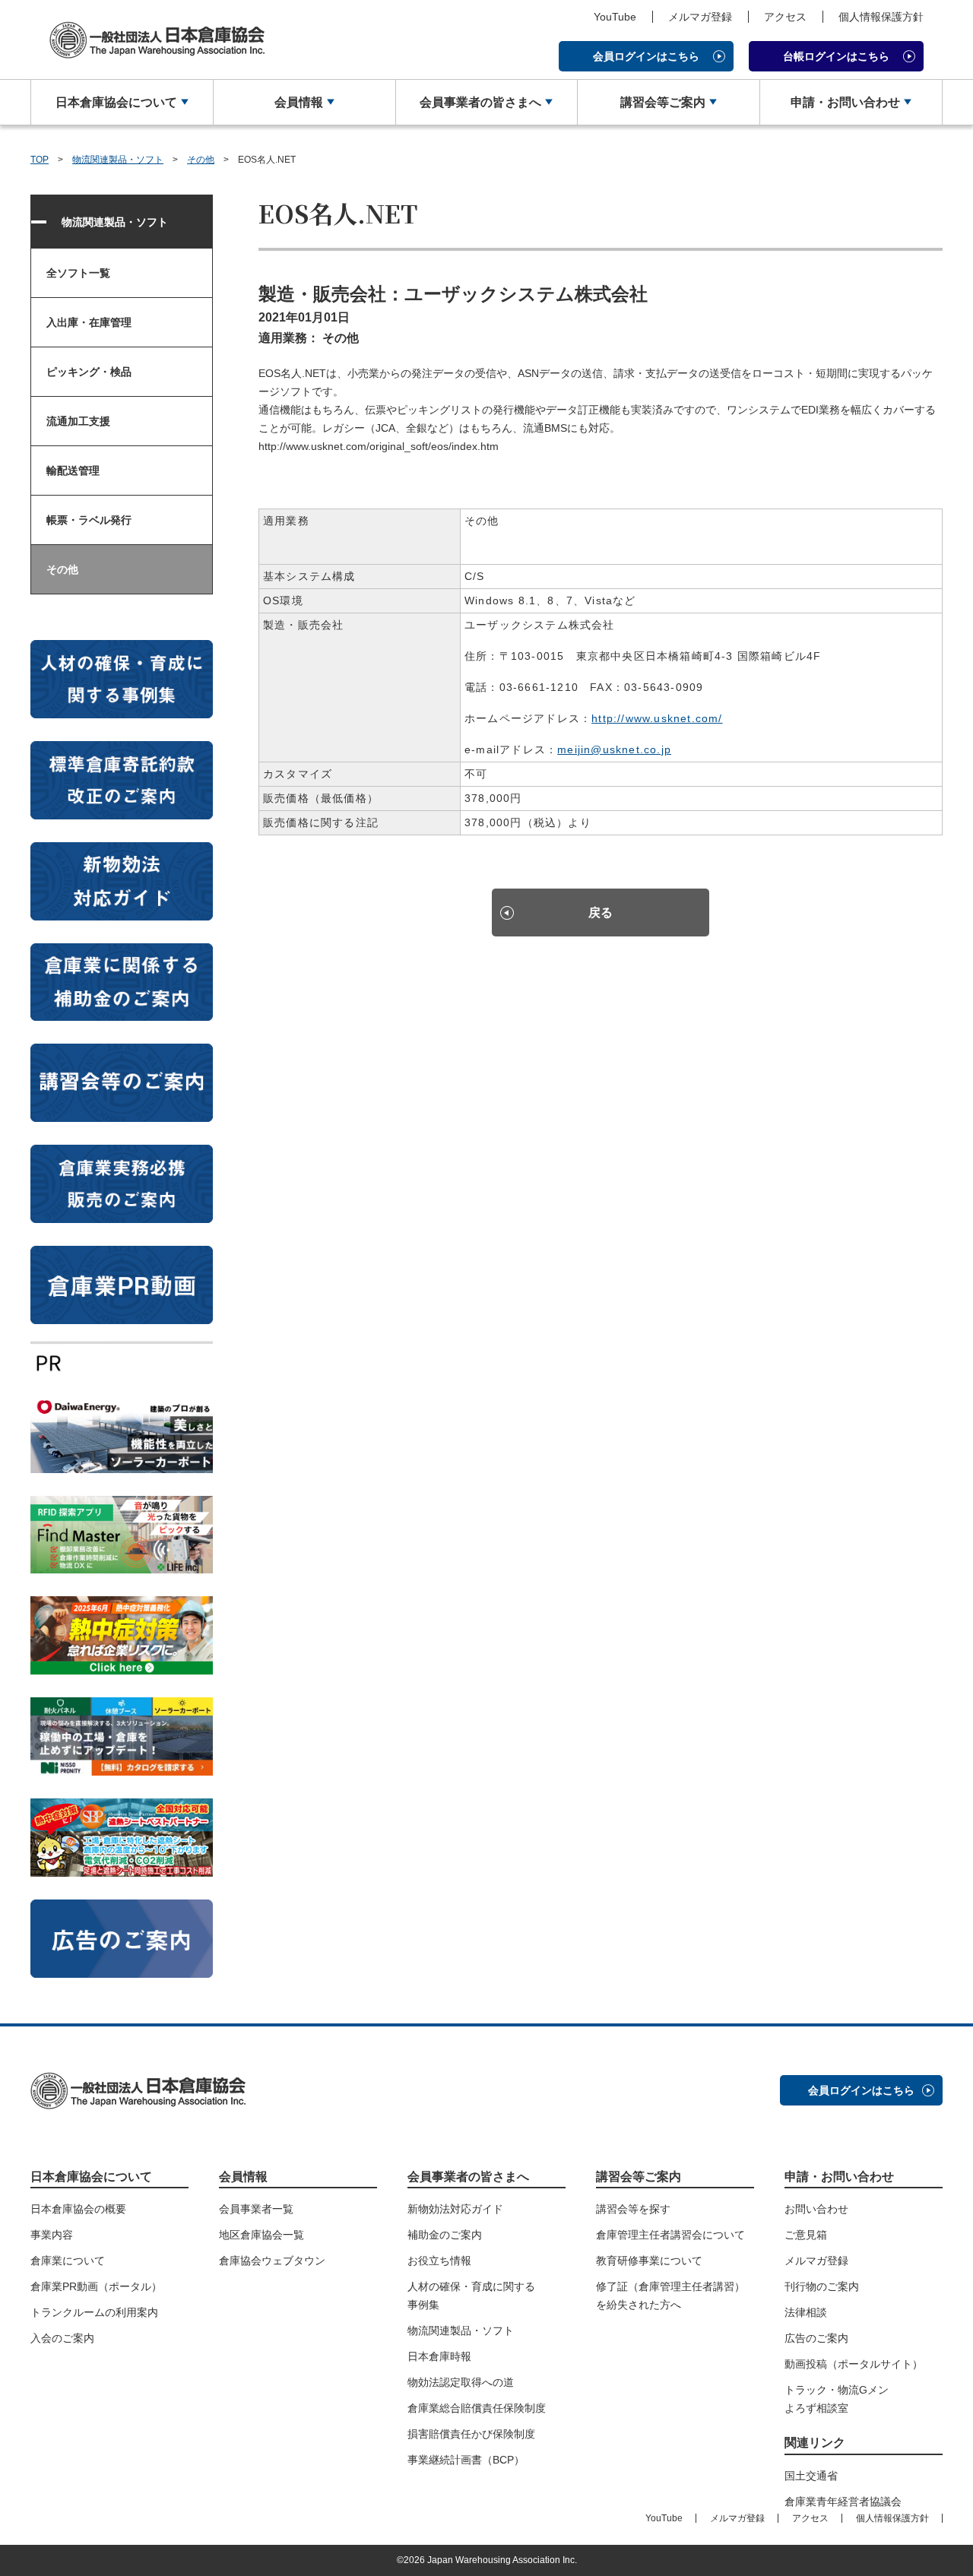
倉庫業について (68, 2261)
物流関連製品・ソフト (118, 160)
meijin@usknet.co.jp (614, 749)
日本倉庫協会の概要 (78, 2209)
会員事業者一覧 (256, 2209)
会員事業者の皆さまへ (480, 102)
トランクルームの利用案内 (94, 2312)
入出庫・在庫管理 (89, 322)
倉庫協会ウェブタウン (272, 2261)
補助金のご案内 (445, 2235)
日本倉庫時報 (439, 2356)
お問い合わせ (816, 2209)
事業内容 (52, 2235)
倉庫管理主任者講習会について (670, 2235)
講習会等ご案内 (663, 102)
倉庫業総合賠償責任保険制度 (477, 2408)
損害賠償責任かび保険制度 (471, 2434)
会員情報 (299, 102)
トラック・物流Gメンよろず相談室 (837, 2399)
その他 (201, 160)
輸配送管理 (73, 471)
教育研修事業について (649, 2261)
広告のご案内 (816, 2338)
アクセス (785, 17)
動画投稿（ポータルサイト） (854, 2364)
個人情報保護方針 (881, 17)
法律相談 (806, 2312)
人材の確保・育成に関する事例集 (471, 2296)
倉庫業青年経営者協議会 (843, 2502)
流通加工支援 (78, 421)
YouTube (615, 17)
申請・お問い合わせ (845, 102)
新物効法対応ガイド (455, 2209)
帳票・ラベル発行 (89, 520)
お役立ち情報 (439, 2261)
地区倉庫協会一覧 (261, 2235)
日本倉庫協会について (116, 102)
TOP (40, 160)
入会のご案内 (62, 2338)
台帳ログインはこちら (836, 56)
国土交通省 (811, 2476)
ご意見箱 (806, 2235)
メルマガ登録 (700, 17)
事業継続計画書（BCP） (466, 2460)
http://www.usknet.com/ (657, 718)
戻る (601, 913)
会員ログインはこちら (646, 56)
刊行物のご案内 (822, 2286)
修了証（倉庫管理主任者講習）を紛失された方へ (670, 2296)
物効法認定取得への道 (461, 2382)
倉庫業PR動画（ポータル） (96, 2286)
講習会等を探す (633, 2209)
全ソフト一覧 (78, 273)
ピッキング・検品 (89, 372)
